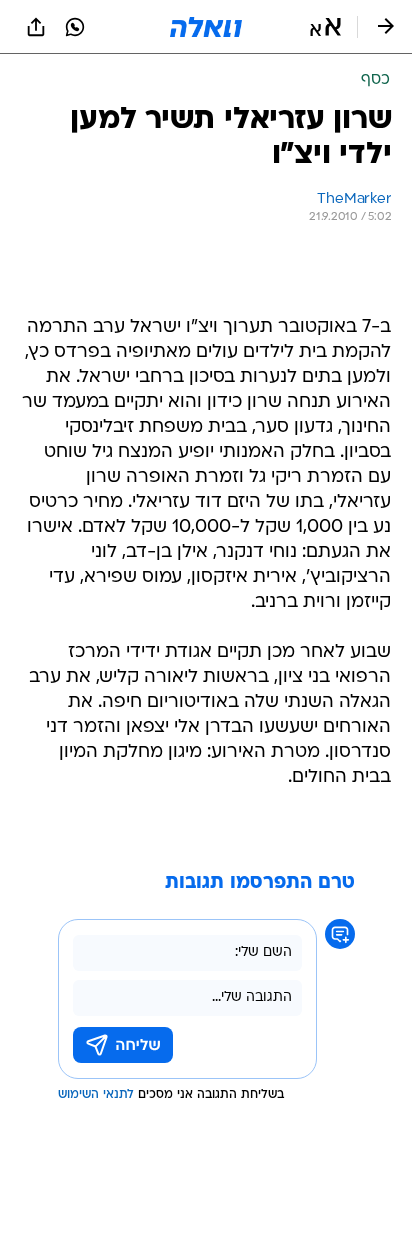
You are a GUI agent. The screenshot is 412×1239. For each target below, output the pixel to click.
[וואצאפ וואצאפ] (75, 27)
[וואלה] (206, 27)
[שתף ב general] (36, 27)
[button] (325, 27)
